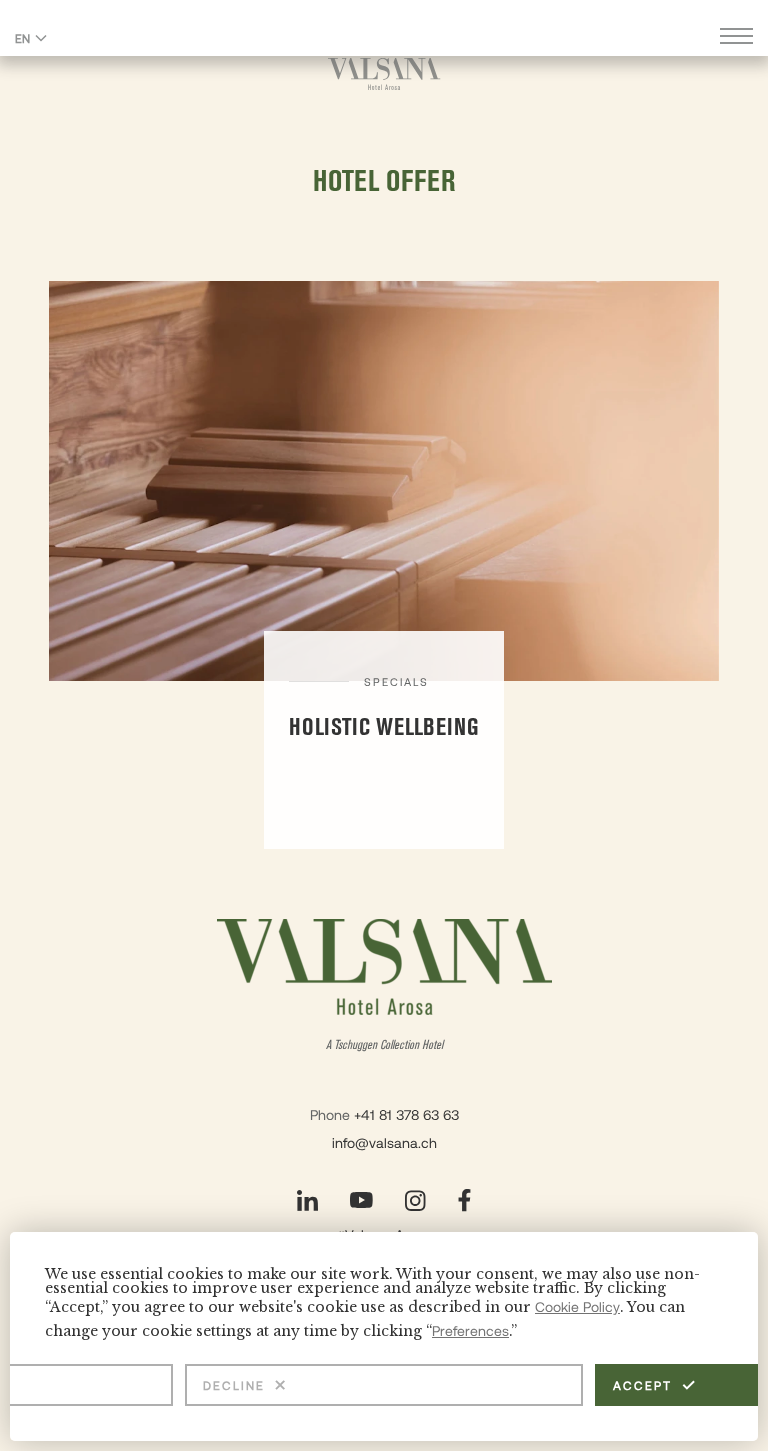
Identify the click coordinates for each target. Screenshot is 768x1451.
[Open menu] (736, 38)
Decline (234, 1385)
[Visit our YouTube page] (361, 1200)
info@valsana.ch (384, 1142)
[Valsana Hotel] (384, 73)
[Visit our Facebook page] (464, 1200)
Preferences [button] (470, 1330)
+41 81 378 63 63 (406, 1114)
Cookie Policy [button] (577, 1306)
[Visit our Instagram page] (415, 1200)
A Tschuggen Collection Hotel (384, 1045)
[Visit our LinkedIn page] (307, 1200)
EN (22, 38)
